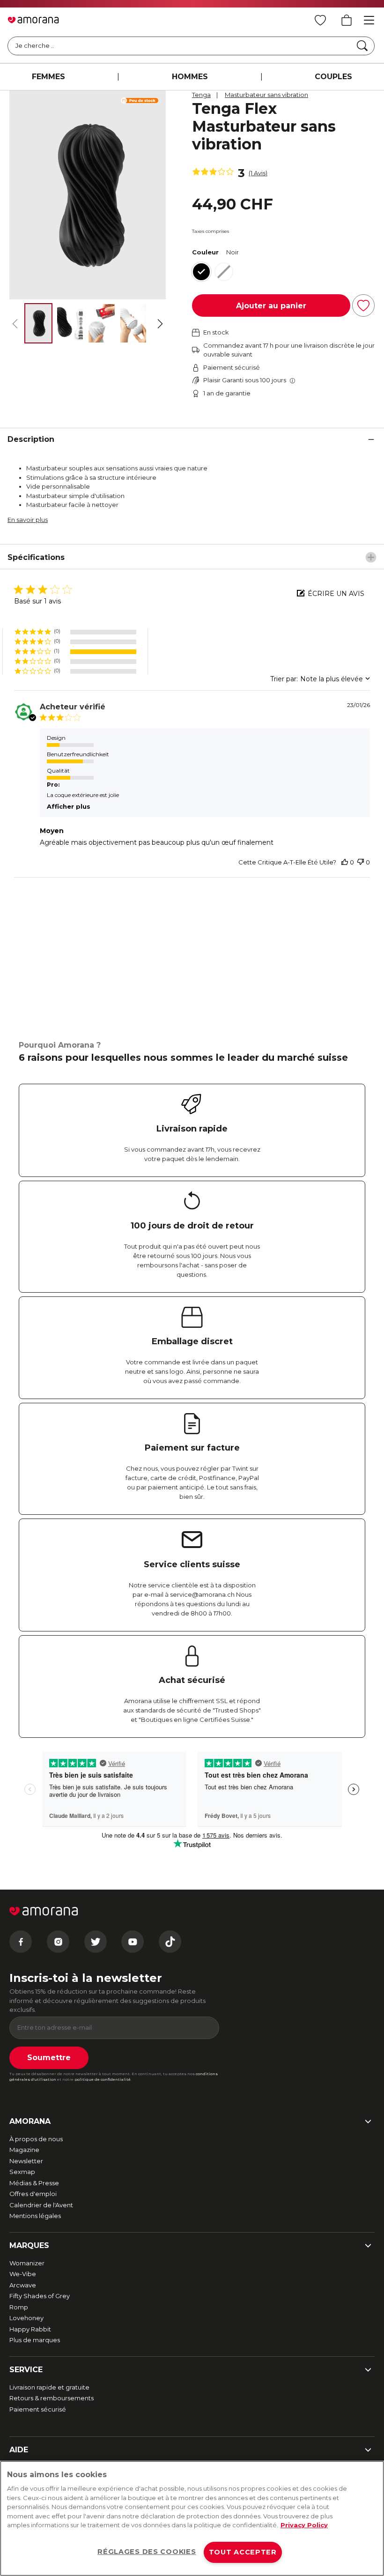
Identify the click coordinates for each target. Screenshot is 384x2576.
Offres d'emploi (33, 2194)
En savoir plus (28, 520)
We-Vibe (23, 2274)
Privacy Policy (304, 2525)
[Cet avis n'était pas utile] (361, 862)
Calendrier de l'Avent (41, 2205)
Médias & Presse (34, 2183)
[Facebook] (21, 1942)
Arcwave (23, 2285)
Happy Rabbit (30, 2329)
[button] (75, 632)
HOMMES (190, 77)
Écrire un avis (336, 594)
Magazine (24, 2150)
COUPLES (333, 77)
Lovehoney (26, 2318)
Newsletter (26, 2161)
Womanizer (27, 2263)
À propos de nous (36, 2139)
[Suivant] (160, 324)
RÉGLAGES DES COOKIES (147, 2552)
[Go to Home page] (33, 20)
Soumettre (49, 2058)
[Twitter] (96, 1942)
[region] (192, 2518)
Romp (19, 2307)
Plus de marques (35, 2340)
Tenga (201, 95)
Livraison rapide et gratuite (49, 2387)
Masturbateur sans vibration (266, 95)
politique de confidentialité (103, 2079)
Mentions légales (35, 2216)
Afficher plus (69, 806)
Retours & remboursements (52, 2398)
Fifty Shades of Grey (40, 2296)
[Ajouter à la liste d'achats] (363, 305)
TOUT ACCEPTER (243, 2552)
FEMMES (48, 77)
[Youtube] (133, 1942)
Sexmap (22, 2172)
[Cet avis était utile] (345, 862)
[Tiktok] (170, 1942)
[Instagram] (58, 1942)
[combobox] (320, 679)
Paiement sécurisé (38, 2409)
